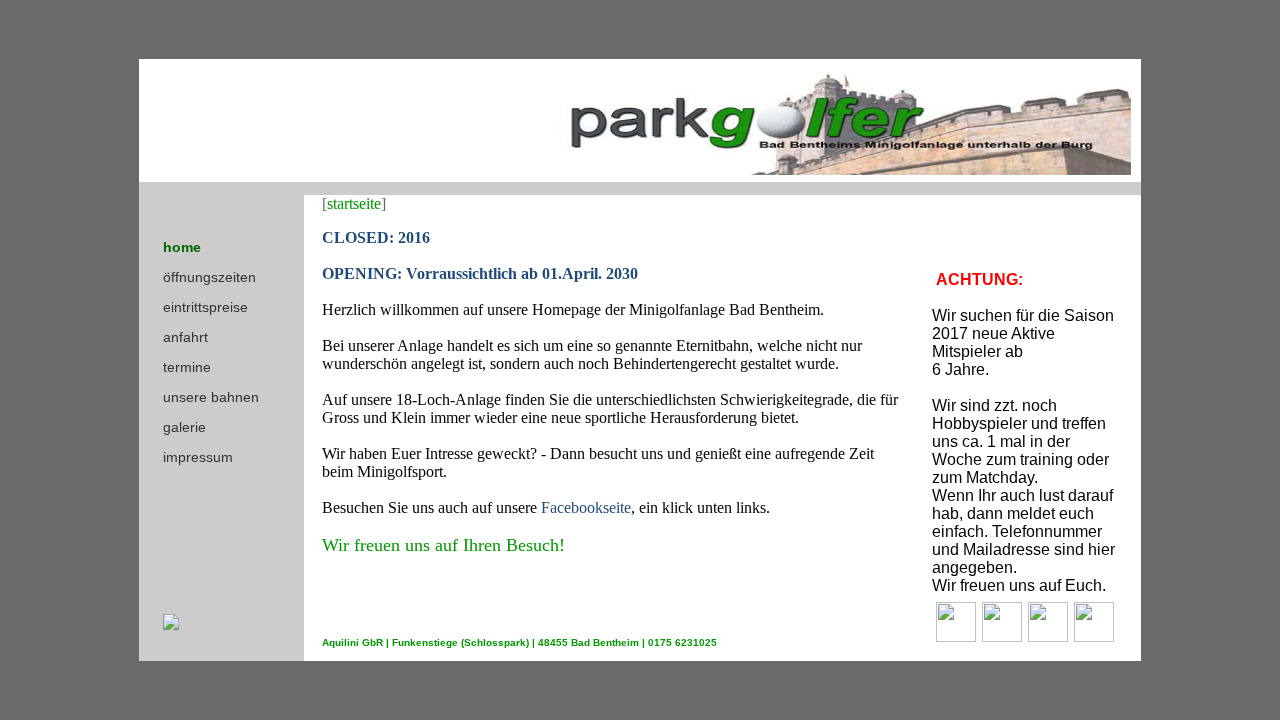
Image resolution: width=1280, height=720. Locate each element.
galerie (184, 427)
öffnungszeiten (209, 277)
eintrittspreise (205, 307)
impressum (198, 457)
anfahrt (185, 337)
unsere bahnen (211, 397)
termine (187, 367)
